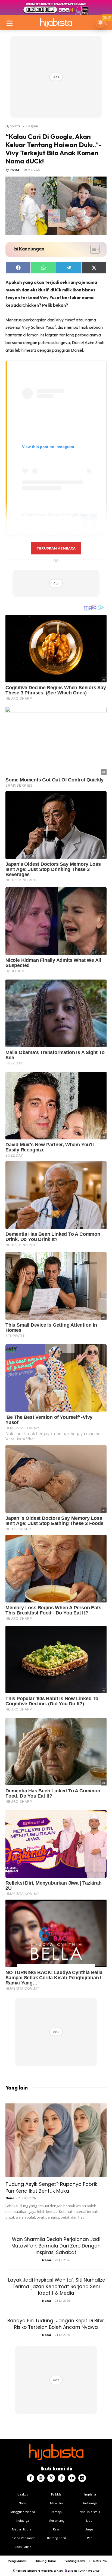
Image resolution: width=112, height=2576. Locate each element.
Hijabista (13, 126)
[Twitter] (51, 2478)
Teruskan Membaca (56, 548)
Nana (10, 2198)
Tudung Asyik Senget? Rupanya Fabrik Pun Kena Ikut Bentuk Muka (51, 2187)
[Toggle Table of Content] (92, 249)
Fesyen (32, 126)
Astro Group (93, 2571)
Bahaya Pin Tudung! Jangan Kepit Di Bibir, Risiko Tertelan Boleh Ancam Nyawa (56, 2324)
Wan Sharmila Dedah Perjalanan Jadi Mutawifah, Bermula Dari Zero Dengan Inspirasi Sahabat (56, 2246)
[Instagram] (41, 2478)
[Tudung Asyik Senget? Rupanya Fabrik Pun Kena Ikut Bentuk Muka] (56, 2140)
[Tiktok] (61, 2478)
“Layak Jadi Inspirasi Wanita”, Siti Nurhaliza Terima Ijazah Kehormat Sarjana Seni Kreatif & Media (56, 2287)
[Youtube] (72, 2478)
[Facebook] (30, 2478)
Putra (15, 170)
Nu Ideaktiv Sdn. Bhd (52, 2571)
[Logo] (56, 23)
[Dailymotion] (82, 2478)
